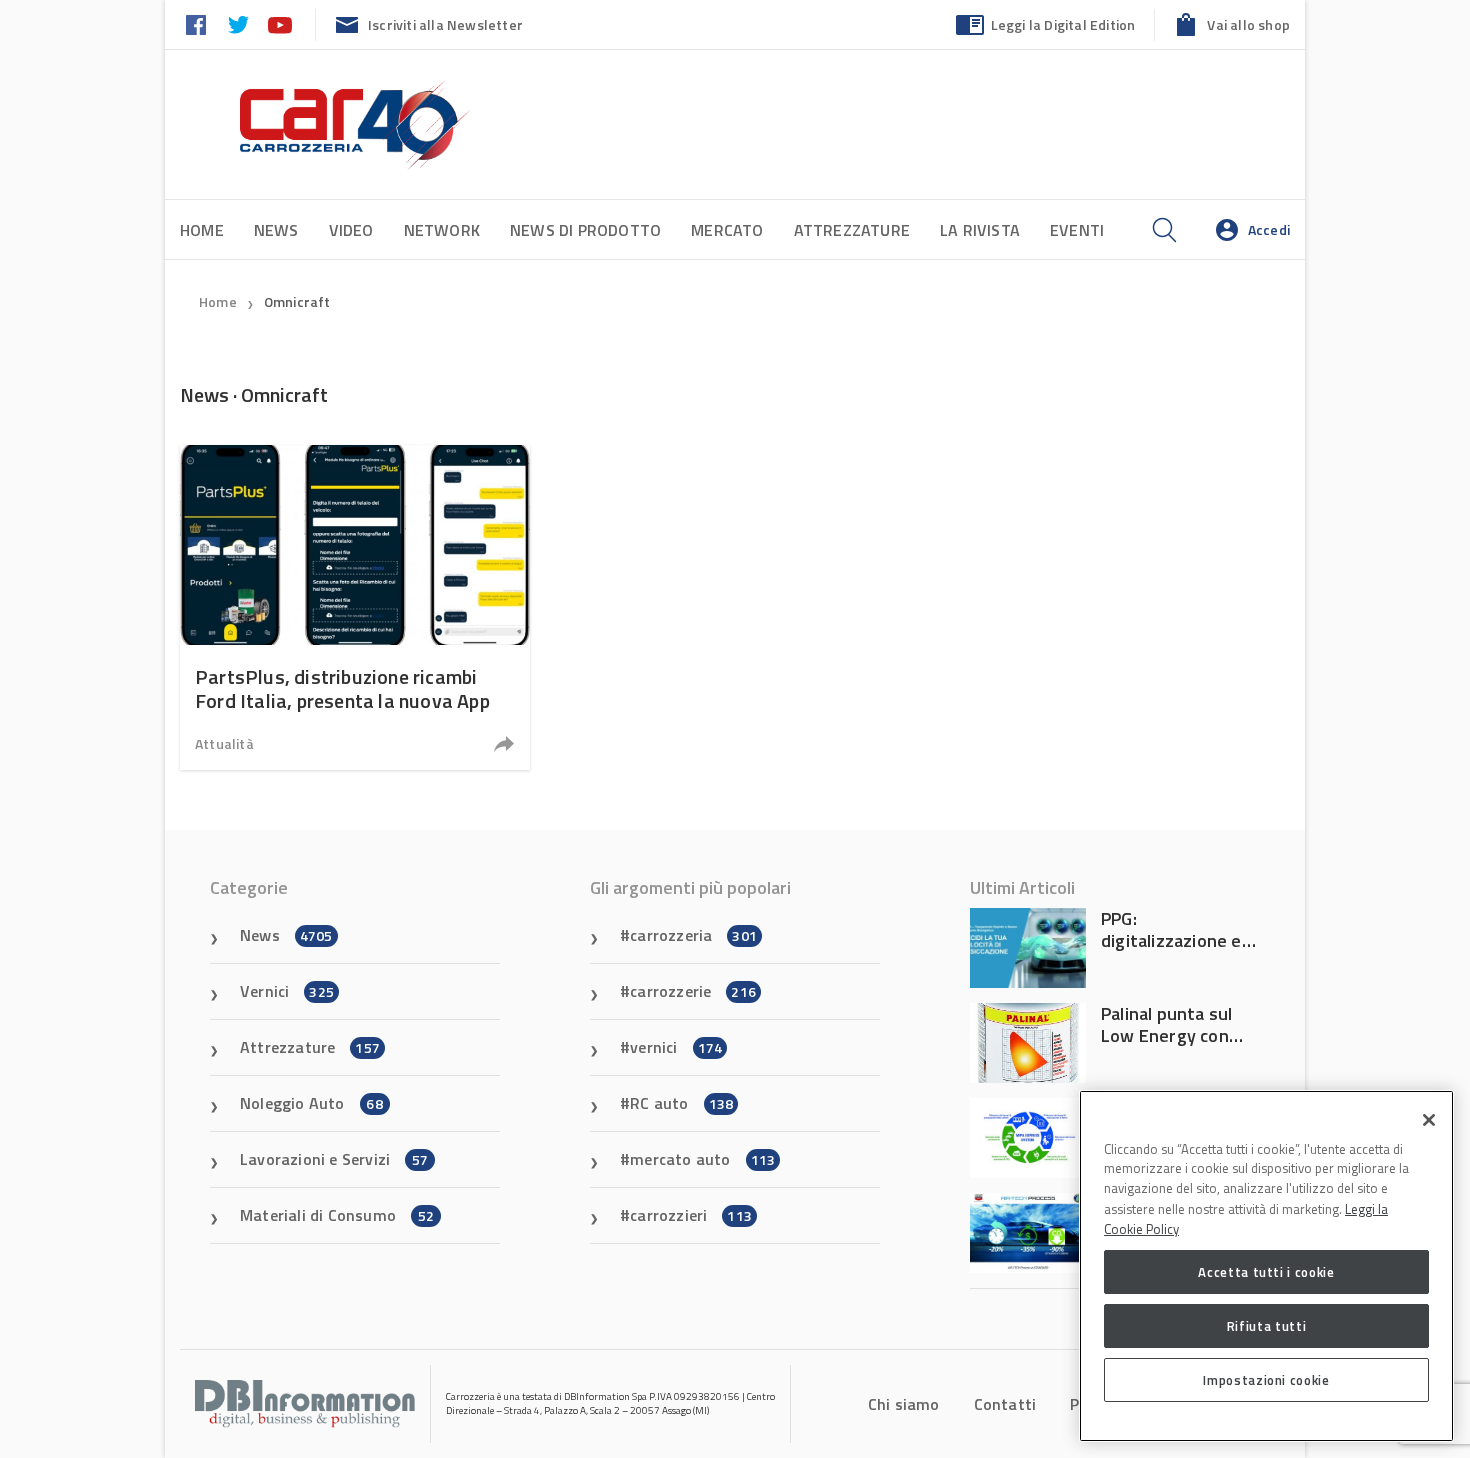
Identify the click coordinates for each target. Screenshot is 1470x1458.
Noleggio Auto (311, 1103)
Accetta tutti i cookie (1266, 1272)
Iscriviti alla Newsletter (445, 24)
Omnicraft (297, 301)
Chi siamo (904, 1404)
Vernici (287, 991)
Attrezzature (852, 230)
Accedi (1269, 229)
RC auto (681, 1103)
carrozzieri (691, 1215)
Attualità (224, 743)
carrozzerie (693, 991)
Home (202, 230)
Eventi (1077, 230)
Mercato (727, 230)
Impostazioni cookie (1266, 1380)
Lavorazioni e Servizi (334, 1159)
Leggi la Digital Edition (1063, 24)
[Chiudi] (1429, 1120)
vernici (676, 1047)
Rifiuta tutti (1267, 1326)
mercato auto (702, 1159)
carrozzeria (693, 935)
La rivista (980, 230)
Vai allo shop (1248, 24)
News (276, 230)
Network (442, 230)
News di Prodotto (585, 230)
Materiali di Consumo (337, 1215)
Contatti (1005, 1404)
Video (351, 230)
